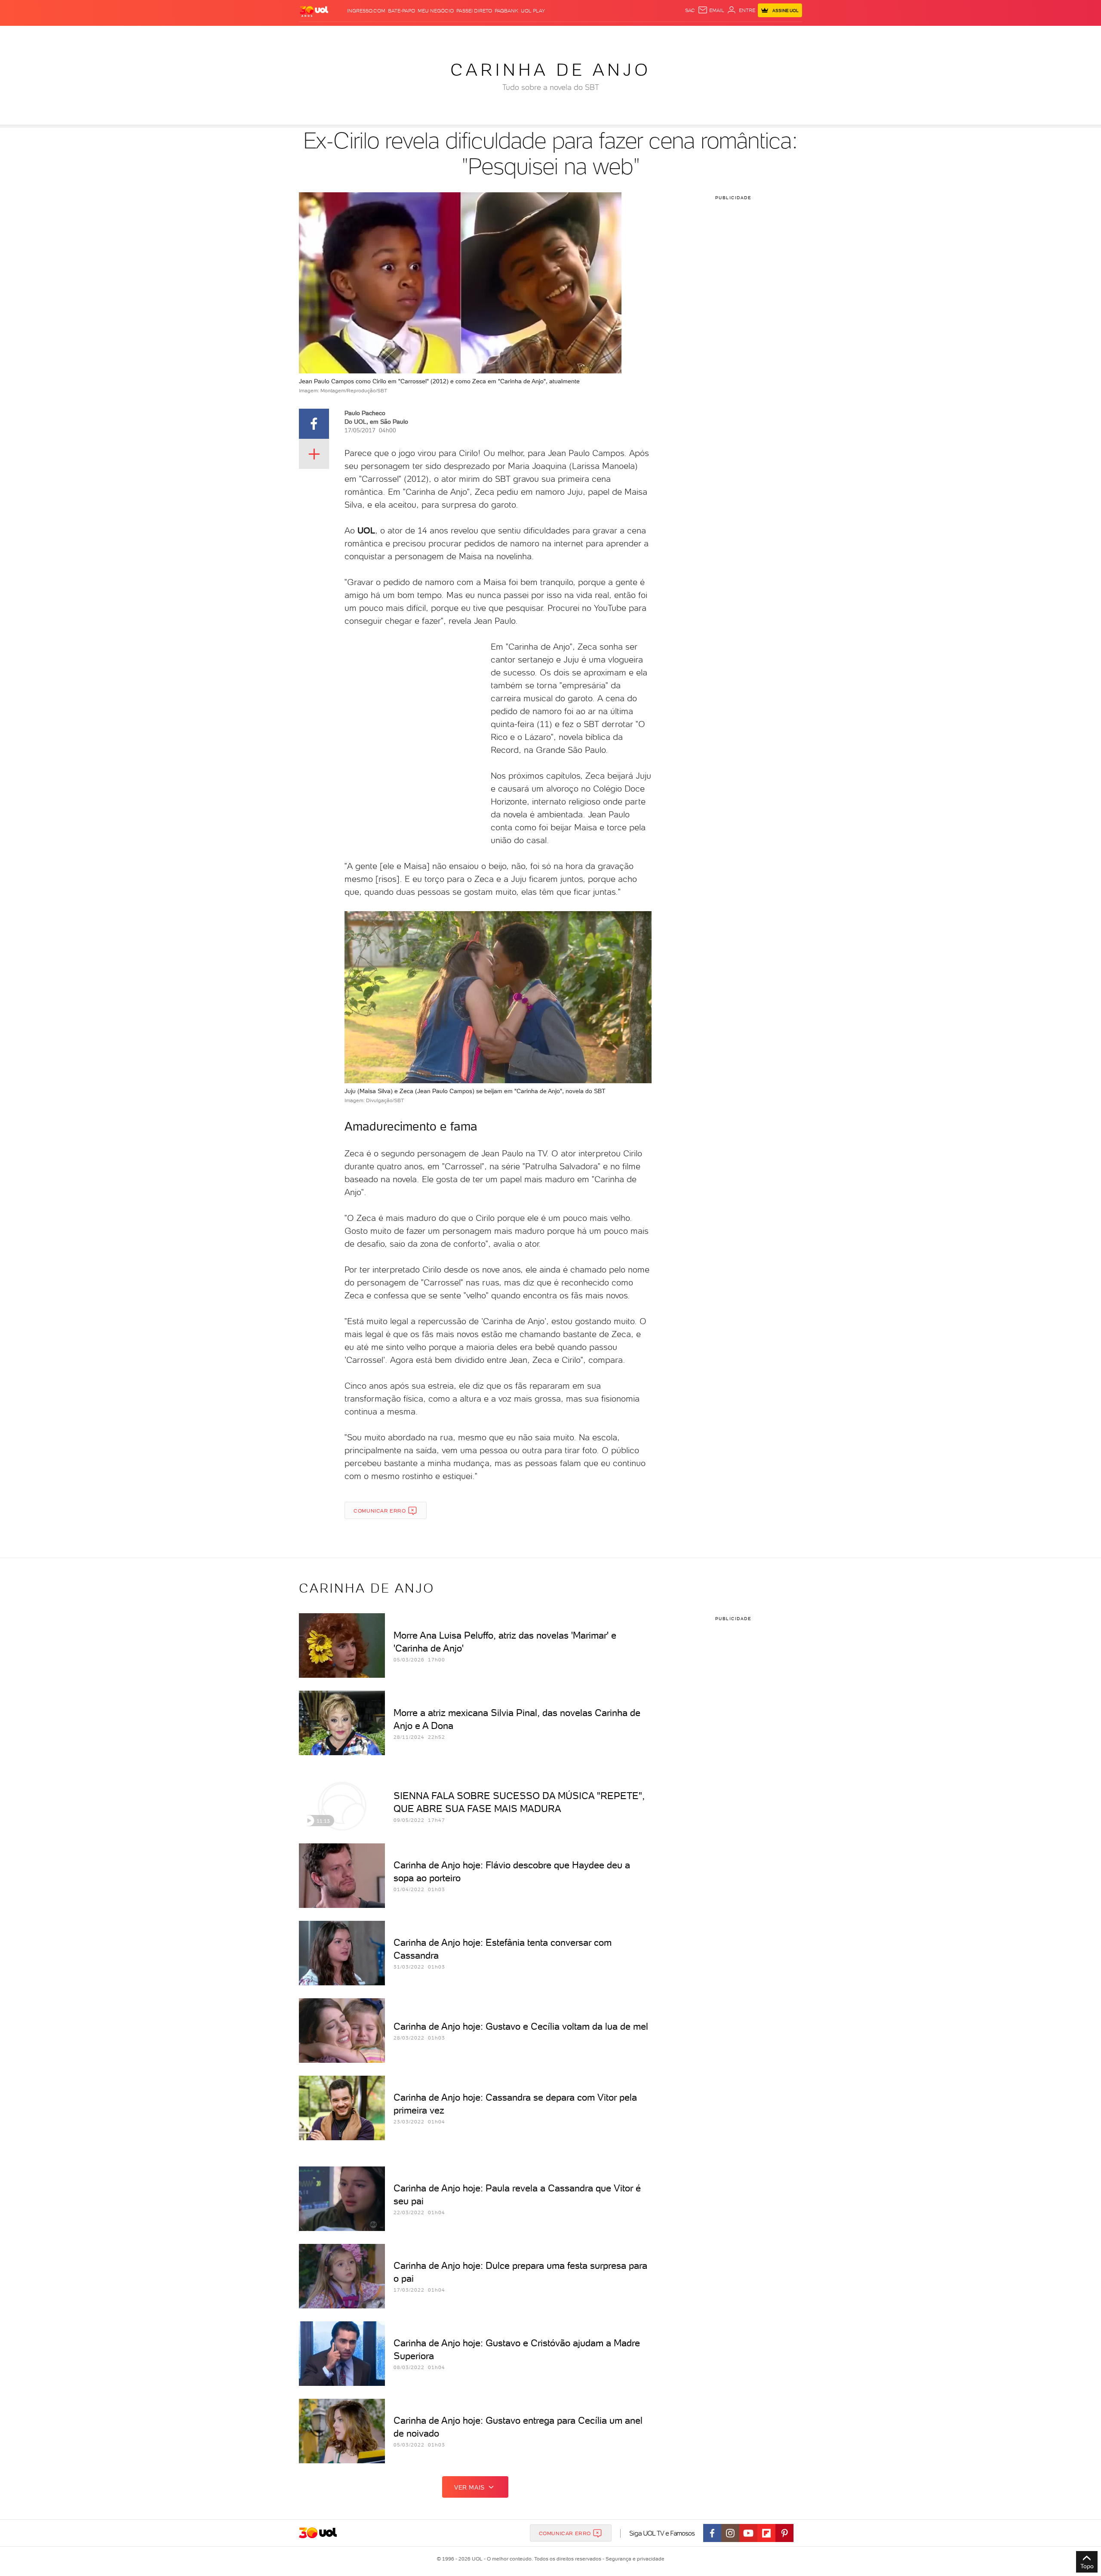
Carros (451, 35)
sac (690, 10)
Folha (507, 35)
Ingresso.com (366, 11)
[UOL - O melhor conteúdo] (314, 11)
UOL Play (533, 11)
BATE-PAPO (401, 11)
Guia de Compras (787, 35)
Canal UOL (673, 35)
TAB (717, 35)
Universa (584, 35)
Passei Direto (474, 11)
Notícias (397, 35)
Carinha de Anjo (550, 70)
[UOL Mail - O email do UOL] (711, 10)
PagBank (506, 11)
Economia (480, 35)
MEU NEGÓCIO (436, 11)
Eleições (367, 35)
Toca (750, 35)
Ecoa (648, 35)
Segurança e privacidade (634, 2559)
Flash (342, 35)
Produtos (316, 35)
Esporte (531, 35)
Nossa (701, 35)
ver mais (469, 2487)
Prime (733, 35)
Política (425, 35)
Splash (557, 35)
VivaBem (614, 35)
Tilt (634, 35)
